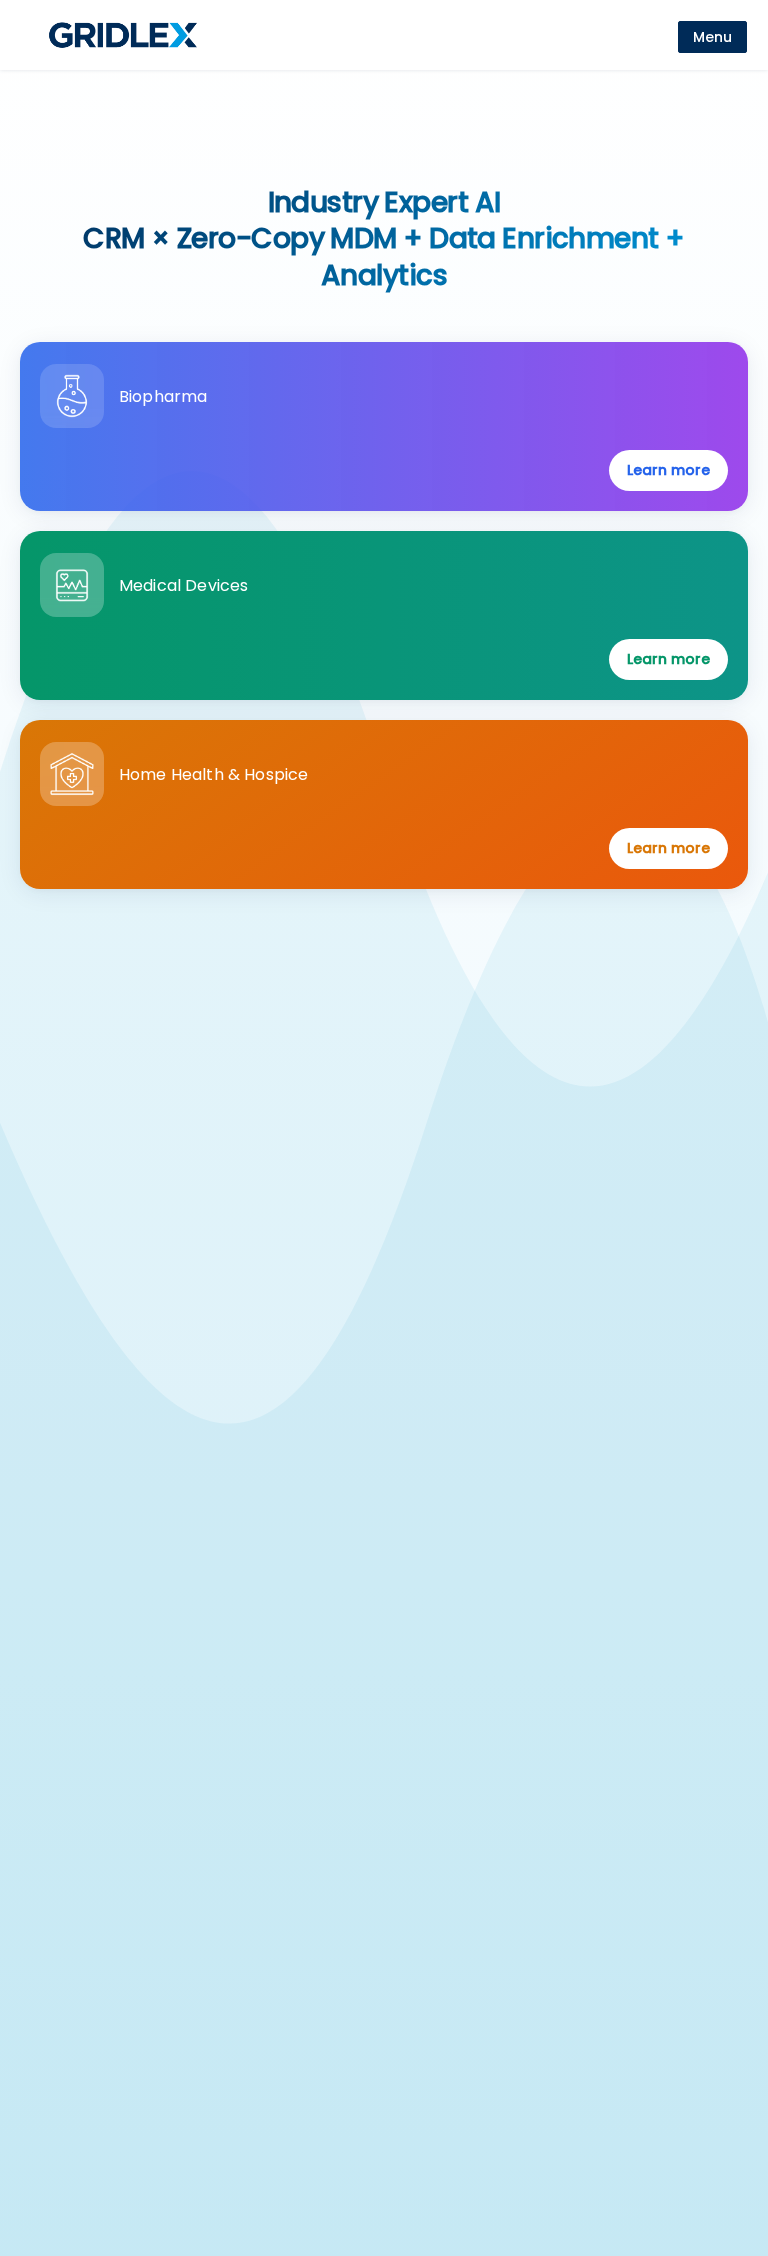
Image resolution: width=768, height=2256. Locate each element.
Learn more (668, 470)
